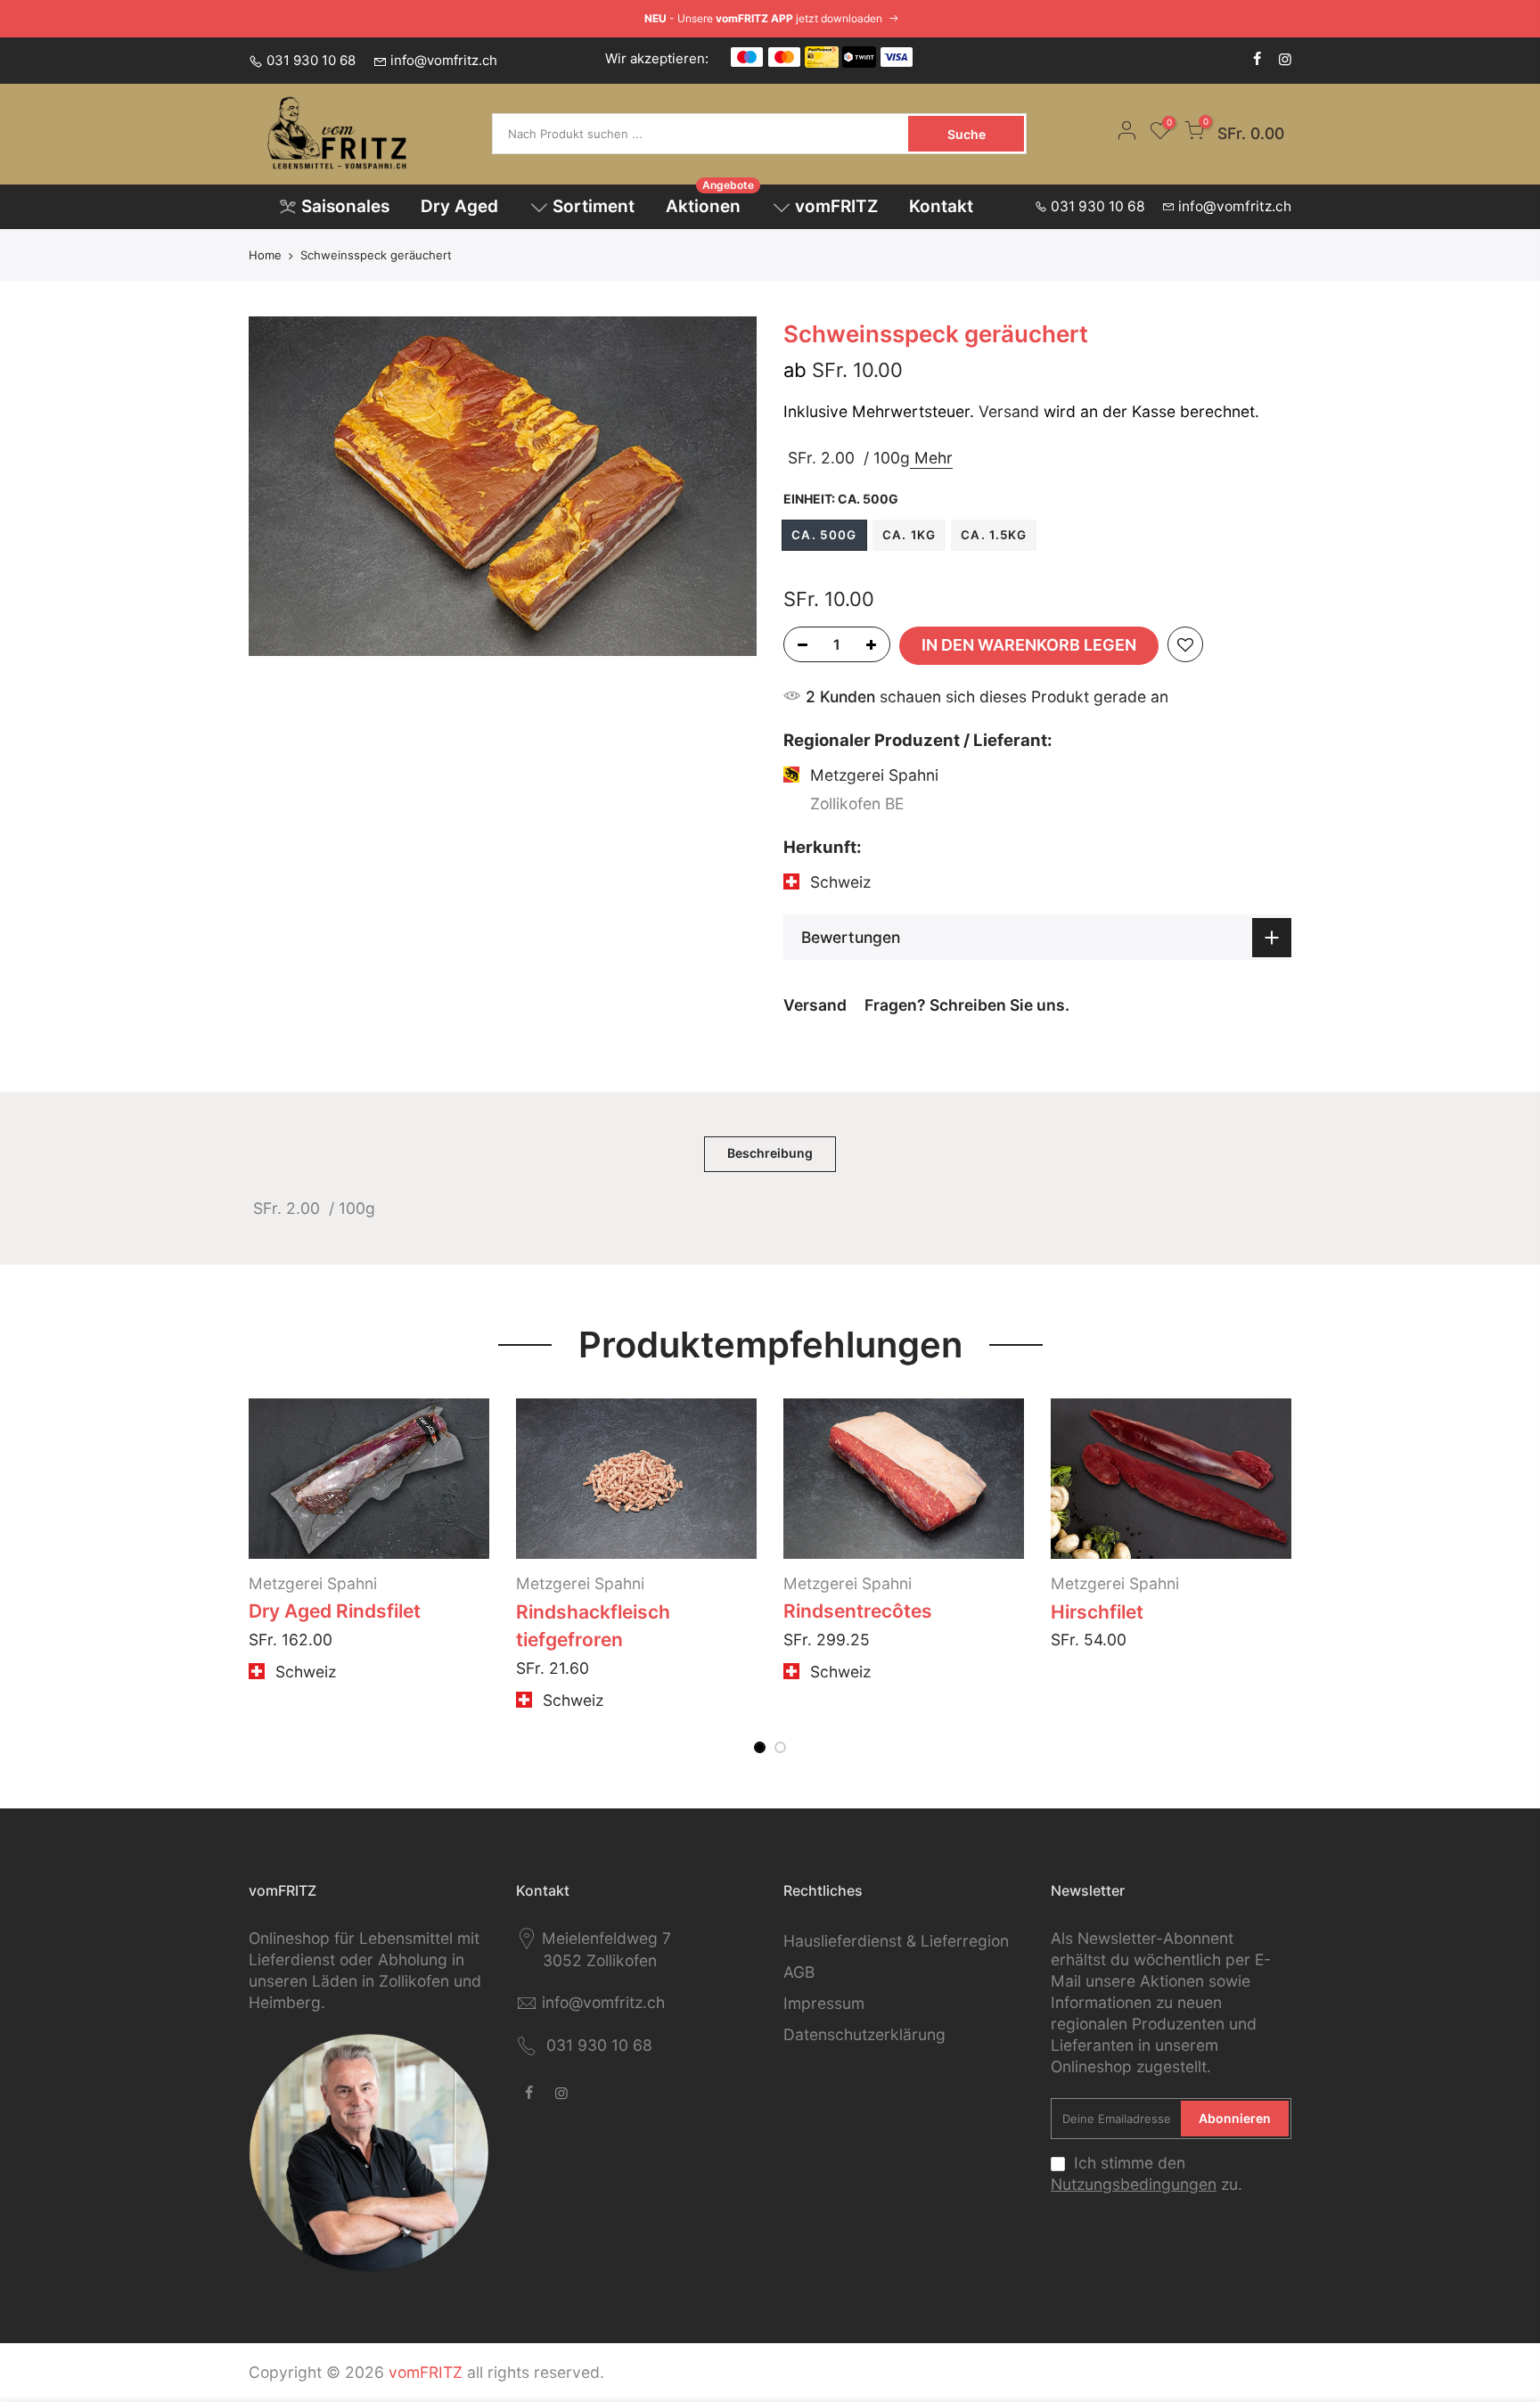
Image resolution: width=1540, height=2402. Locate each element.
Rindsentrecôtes (858, 1611)
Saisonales (345, 206)
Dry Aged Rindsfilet (335, 1611)
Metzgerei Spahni (313, 1583)
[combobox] (702, 134)
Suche (967, 134)
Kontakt (941, 206)
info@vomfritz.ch (444, 60)
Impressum (824, 2003)
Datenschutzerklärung (864, 2034)
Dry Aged (459, 206)
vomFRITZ (836, 206)
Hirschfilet (1097, 1612)
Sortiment (594, 206)
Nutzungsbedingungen (1134, 2184)
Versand (1009, 411)
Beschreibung (770, 1153)
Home (265, 255)
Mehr (931, 457)
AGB (799, 1972)
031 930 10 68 (311, 60)
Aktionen (710, 201)
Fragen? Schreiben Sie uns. (967, 1005)
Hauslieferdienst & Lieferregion (896, 1941)
